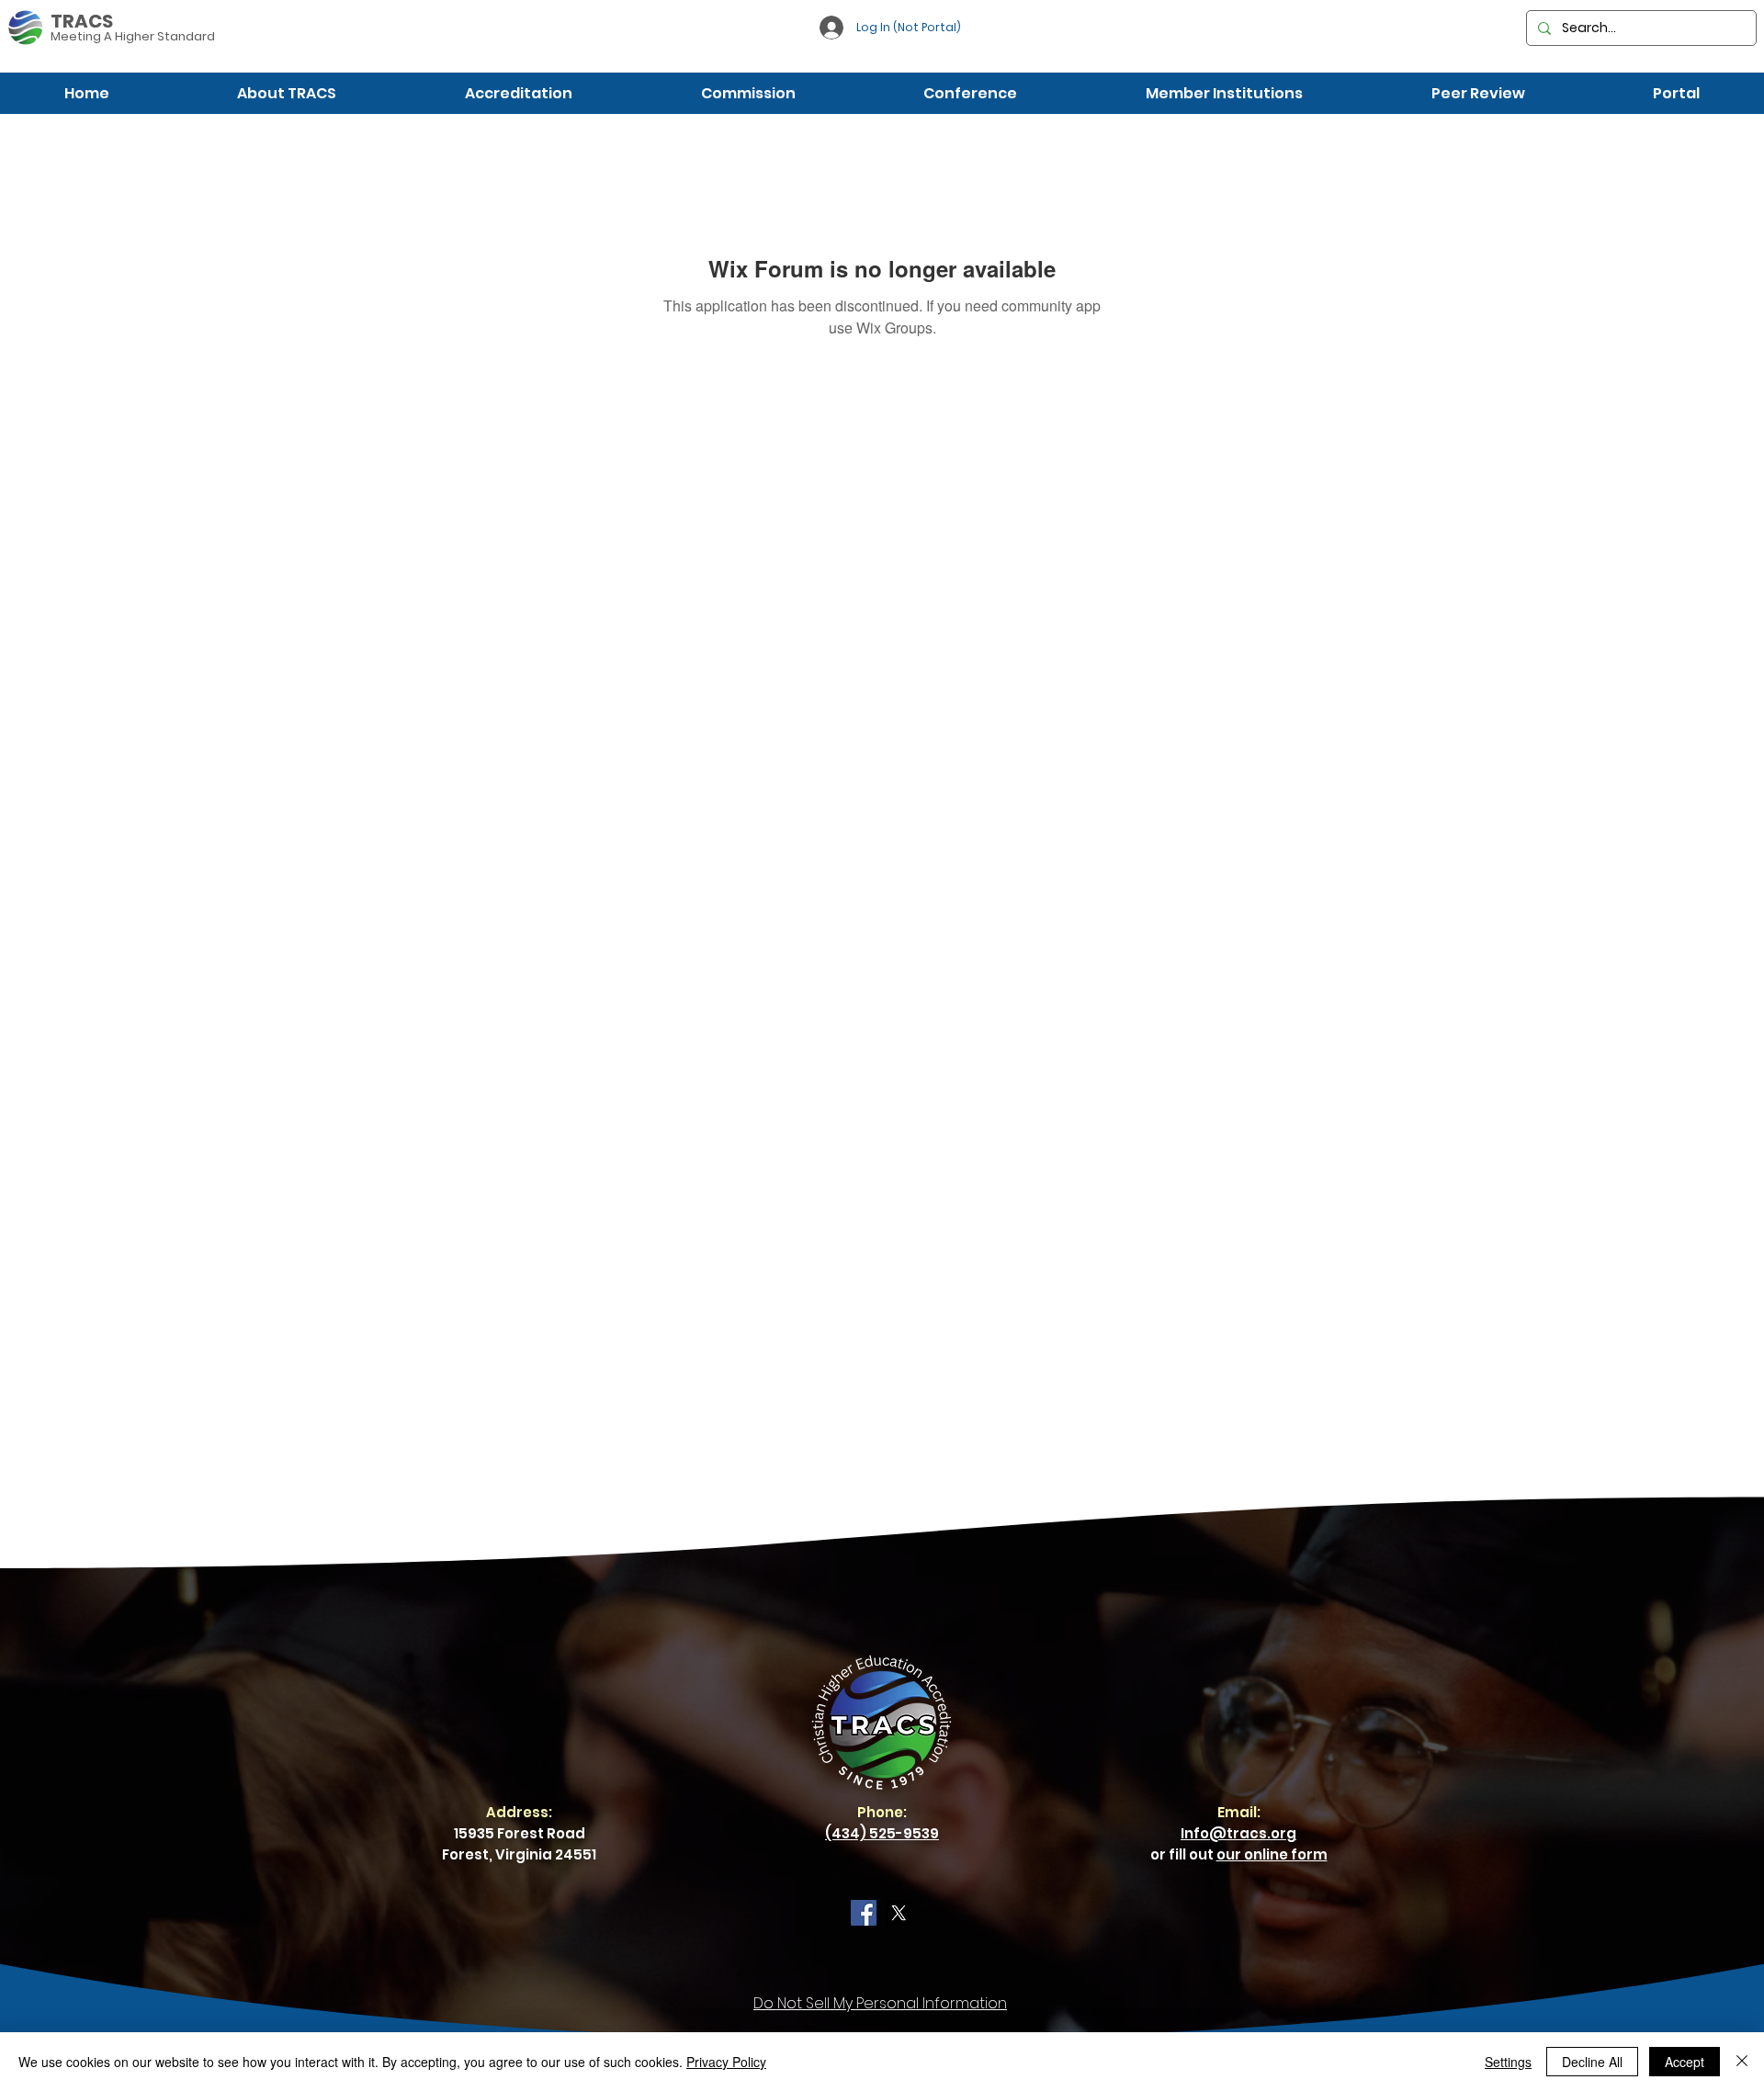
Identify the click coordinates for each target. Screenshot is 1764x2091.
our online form (1272, 1854)
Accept (1685, 2062)
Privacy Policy (726, 2062)
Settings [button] (1508, 2062)
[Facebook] (864, 1913)
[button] (288, 93)
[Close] (1742, 2062)
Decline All (1592, 2062)
